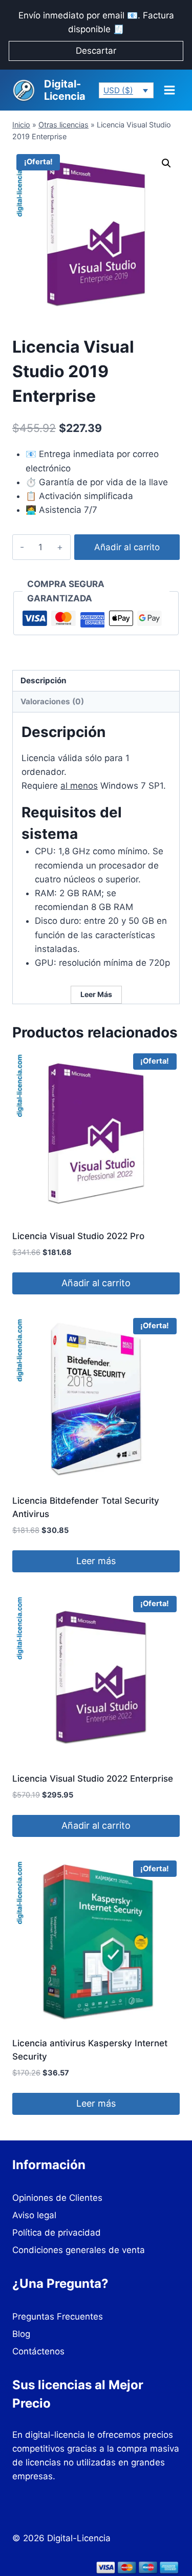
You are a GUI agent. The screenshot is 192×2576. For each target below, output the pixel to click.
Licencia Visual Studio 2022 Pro (78, 1236)
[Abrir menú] (169, 90)
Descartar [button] (96, 51)
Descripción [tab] (44, 680)
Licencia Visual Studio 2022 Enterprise (93, 1779)
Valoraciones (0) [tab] (52, 701)
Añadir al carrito (127, 547)
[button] (166, 163)
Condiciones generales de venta (79, 2250)
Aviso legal (34, 2215)
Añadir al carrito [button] (96, 1283)
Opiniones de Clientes (57, 2198)
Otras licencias (63, 125)
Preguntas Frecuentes (58, 2317)
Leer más (96, 1561)
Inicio (21, 125)
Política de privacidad (57, 2233)
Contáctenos (38, 2351)
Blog (21, 2334)
